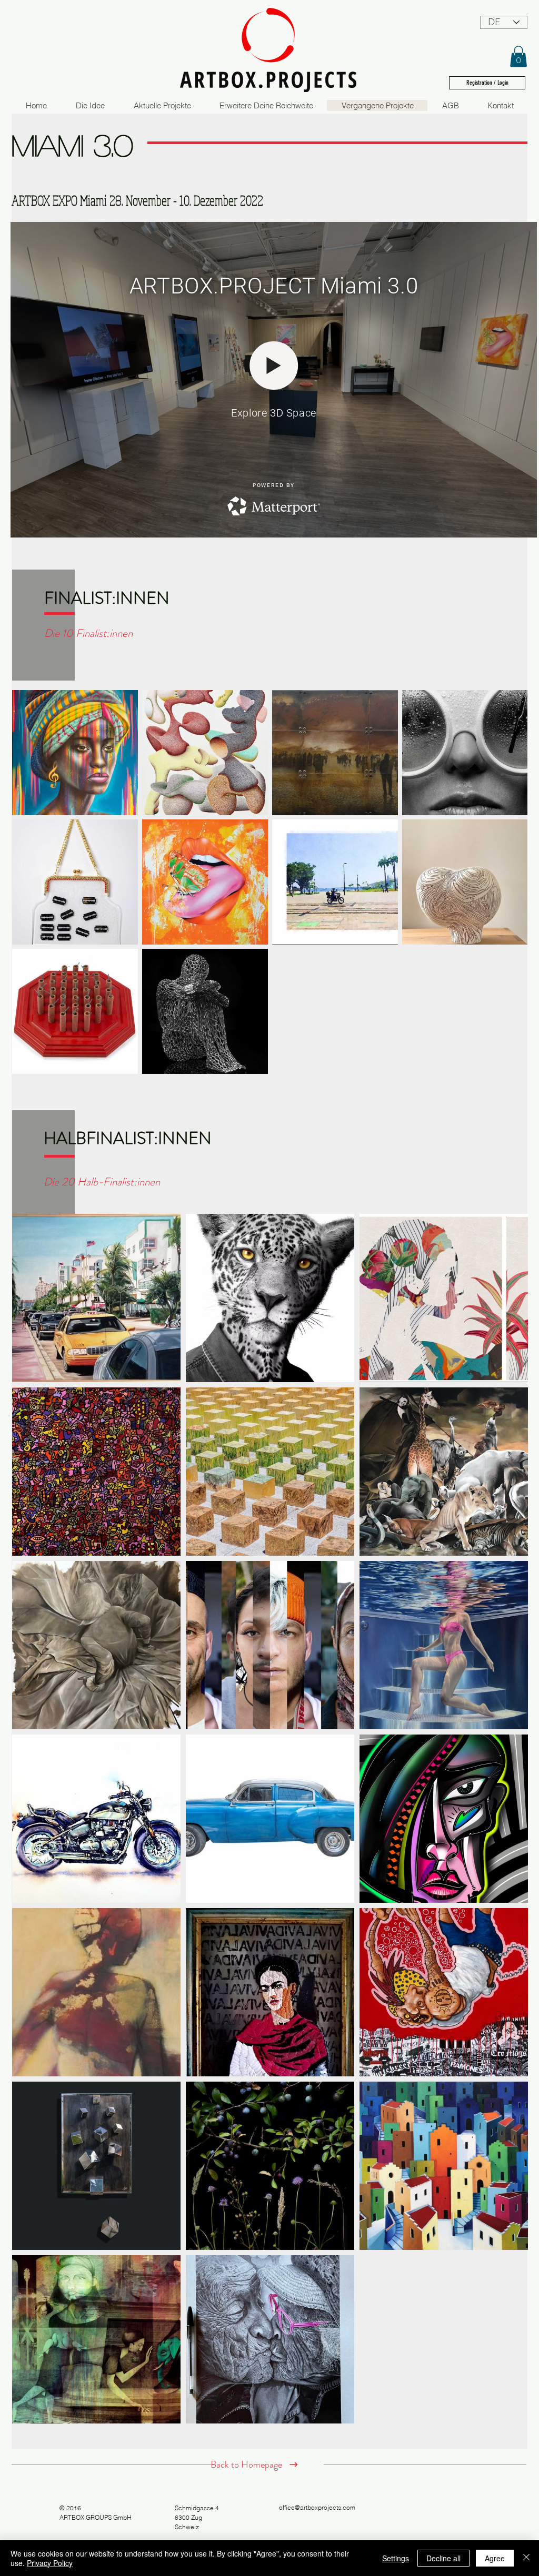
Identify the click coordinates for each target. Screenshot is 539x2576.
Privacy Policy (50, 2563)
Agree (495, 2558)
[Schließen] (526, 2558)
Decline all (443, 2558)
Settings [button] (396, 2558)
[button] (518, 57)
